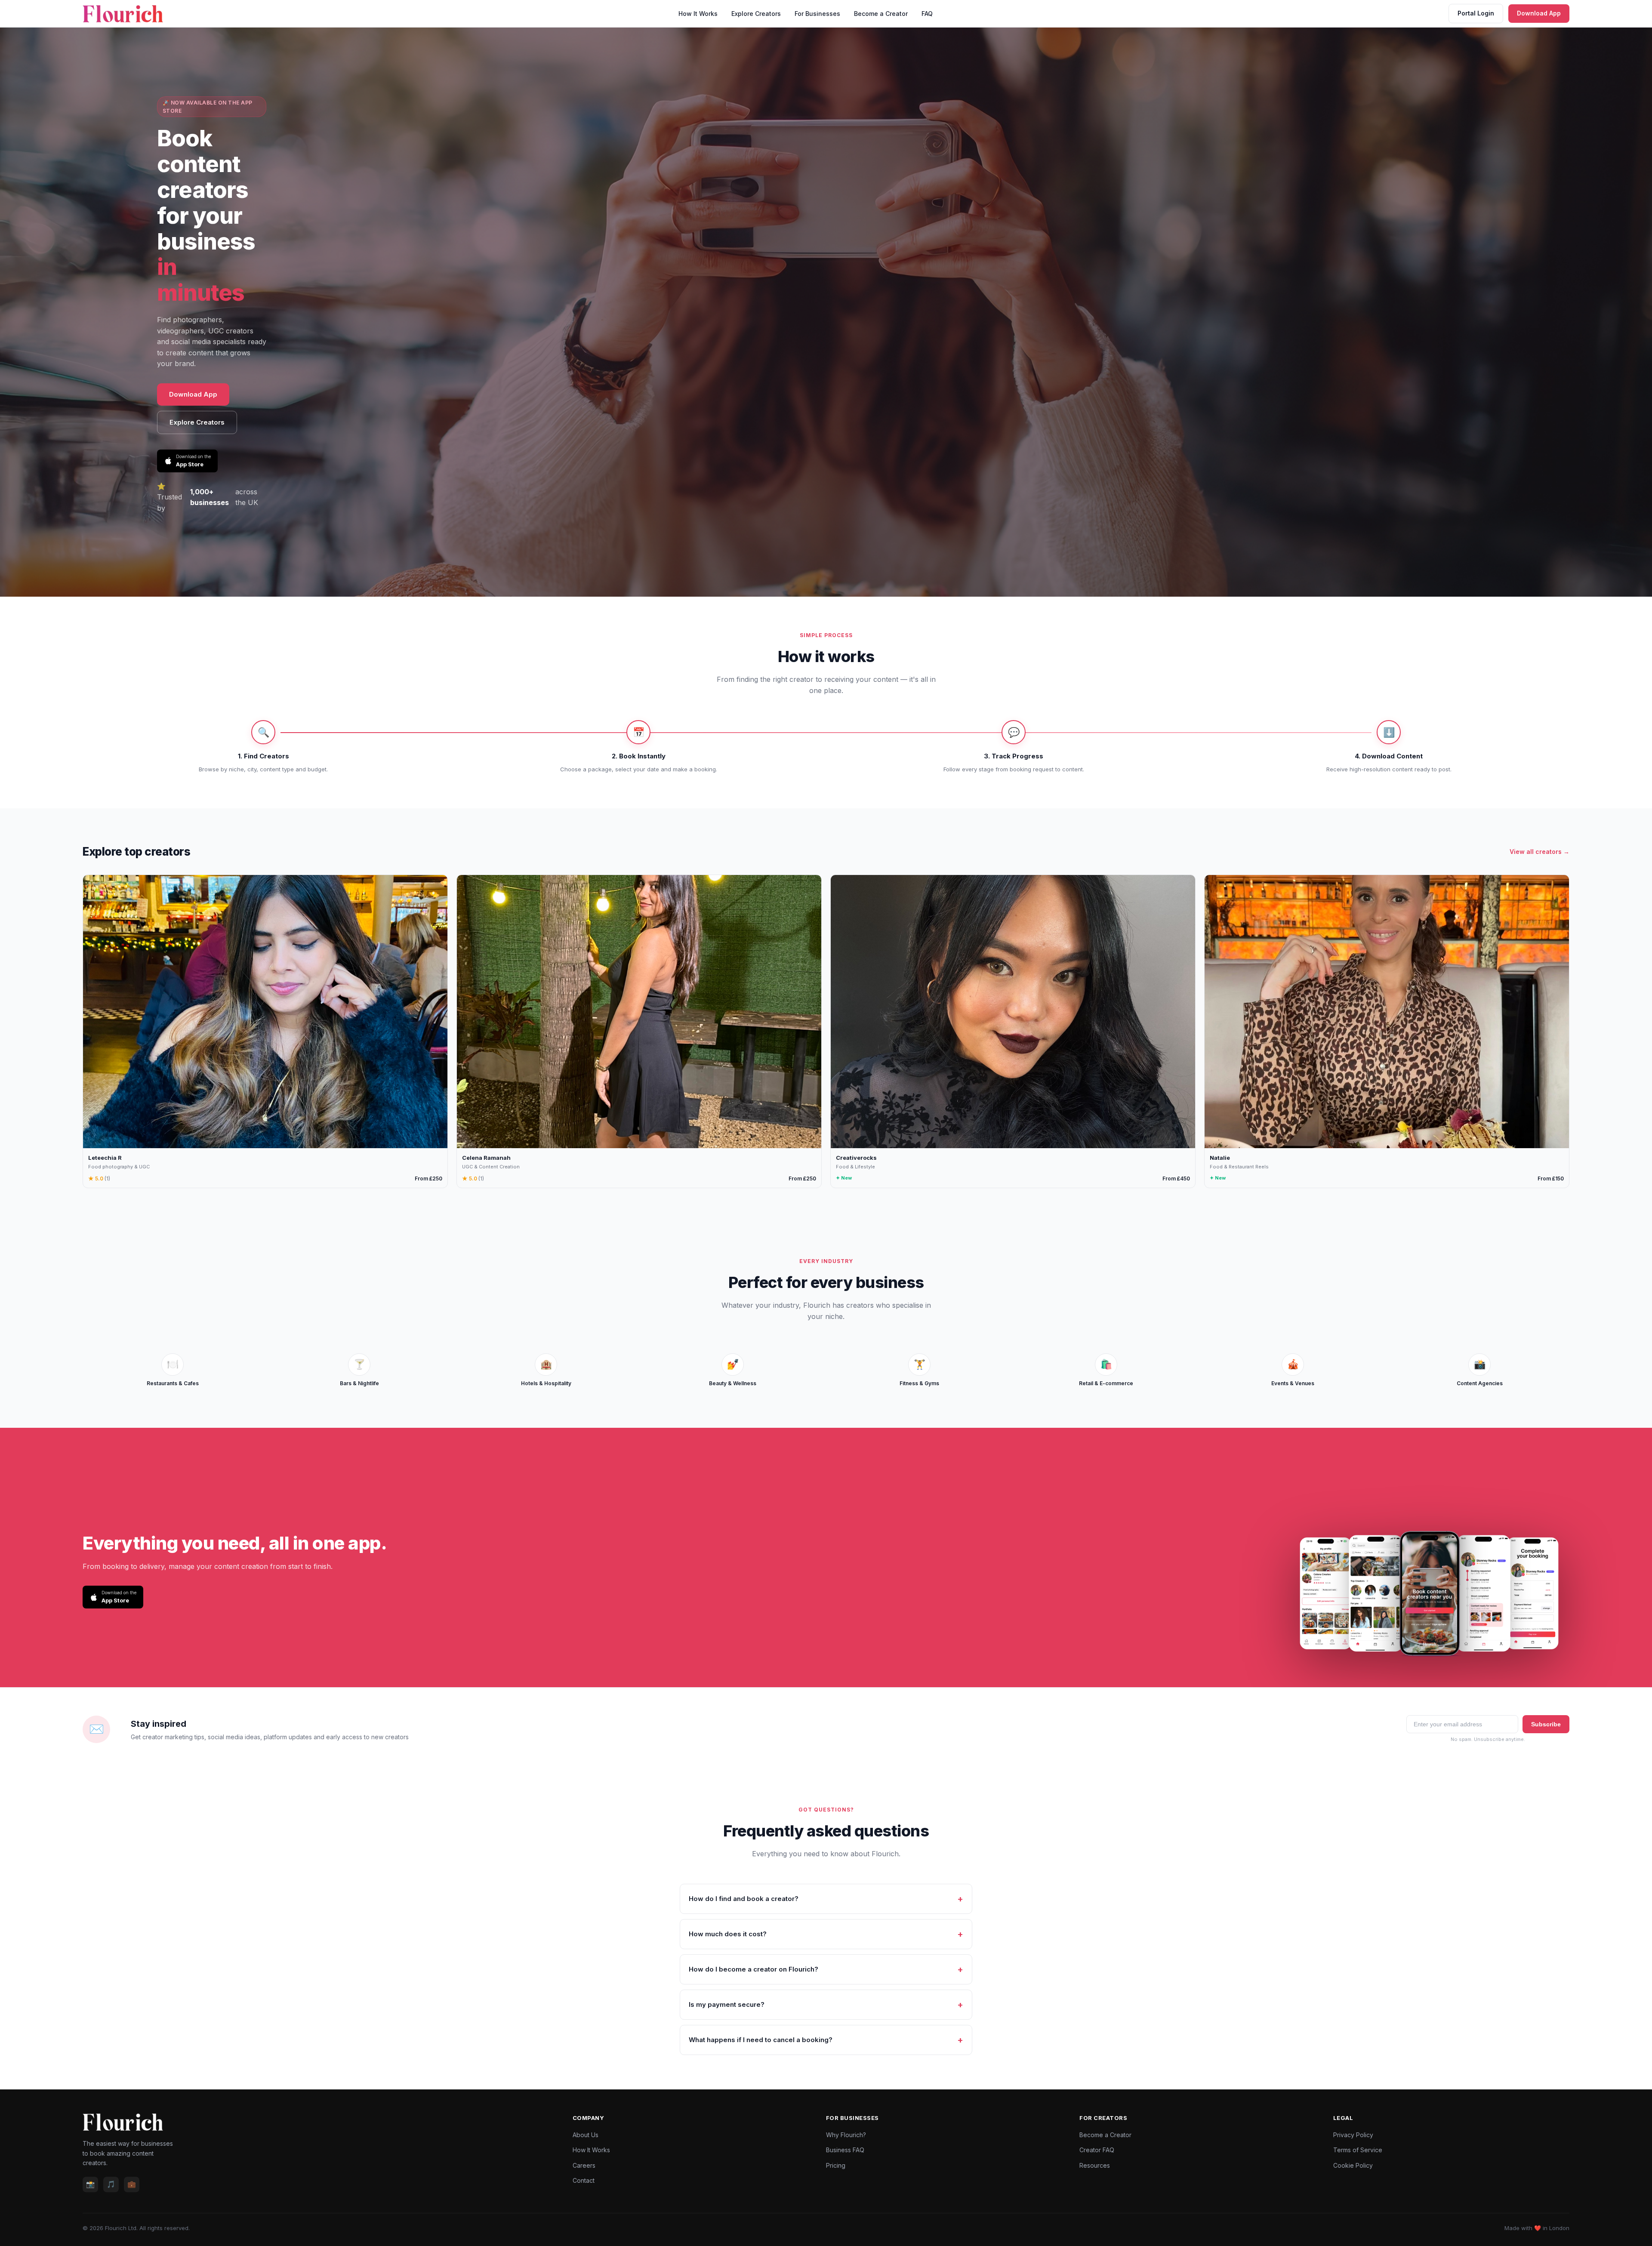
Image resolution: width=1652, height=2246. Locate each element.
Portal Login (1476, 13)
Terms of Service (1358, 2150)
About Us (586, 2135)
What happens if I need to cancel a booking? (761, 2040)
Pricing (836, 2165)
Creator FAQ (1097, 2150)
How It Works (698, 14)
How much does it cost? (728, 1934)
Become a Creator (881, 14)
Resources (1095, 2165)
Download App (1539, 13)
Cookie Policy (1353, 2165)
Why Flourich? (846, 2135)
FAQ (927, 14)
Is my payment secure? (727, 2004)
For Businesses (817, 14)
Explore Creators (756, 14)
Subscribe (1546, 1724)
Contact (584, 2180)
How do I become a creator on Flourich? (754, 1969)
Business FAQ (845, 2150)
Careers (584, 2165)
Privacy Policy (1353, 2135)
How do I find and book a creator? (744, 1899)
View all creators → (1540, 852)
